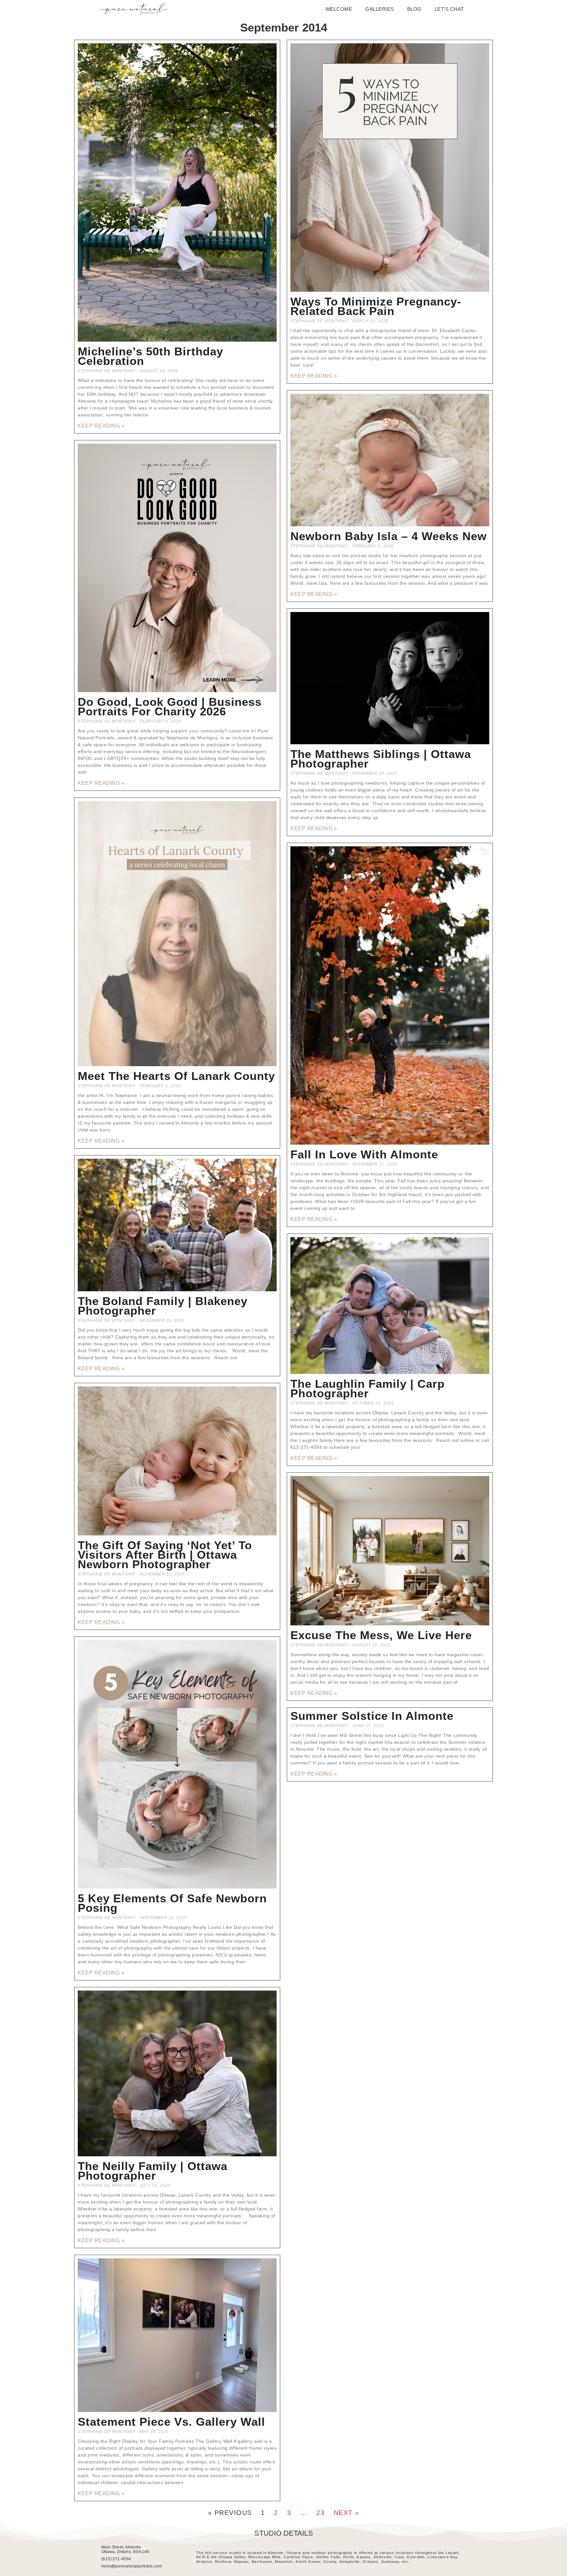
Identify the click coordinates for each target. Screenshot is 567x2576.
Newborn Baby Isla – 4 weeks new (388, 536)
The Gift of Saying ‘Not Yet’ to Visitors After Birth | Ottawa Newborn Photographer (165, 1555)
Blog (414, 9)
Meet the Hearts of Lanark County (176, 1076)
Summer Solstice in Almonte (372, 1716)
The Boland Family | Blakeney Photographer (163, 1306)
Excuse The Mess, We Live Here (381, 1635)
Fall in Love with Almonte (364, 1154)
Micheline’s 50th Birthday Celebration (150, 356)
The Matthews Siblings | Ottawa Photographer (381, 759)
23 (320, 2513)
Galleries (380, 9)
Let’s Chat (449, 9)
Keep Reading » (101, 426)
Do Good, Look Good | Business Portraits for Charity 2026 (170, 707)
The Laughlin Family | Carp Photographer (367, 1388)
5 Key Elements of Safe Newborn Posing (172, 1903)
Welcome (339, 9)
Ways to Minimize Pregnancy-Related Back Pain (376, 306)
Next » (346, 2513)
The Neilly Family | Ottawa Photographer (153, 2171)
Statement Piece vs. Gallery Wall (171, 2422)
